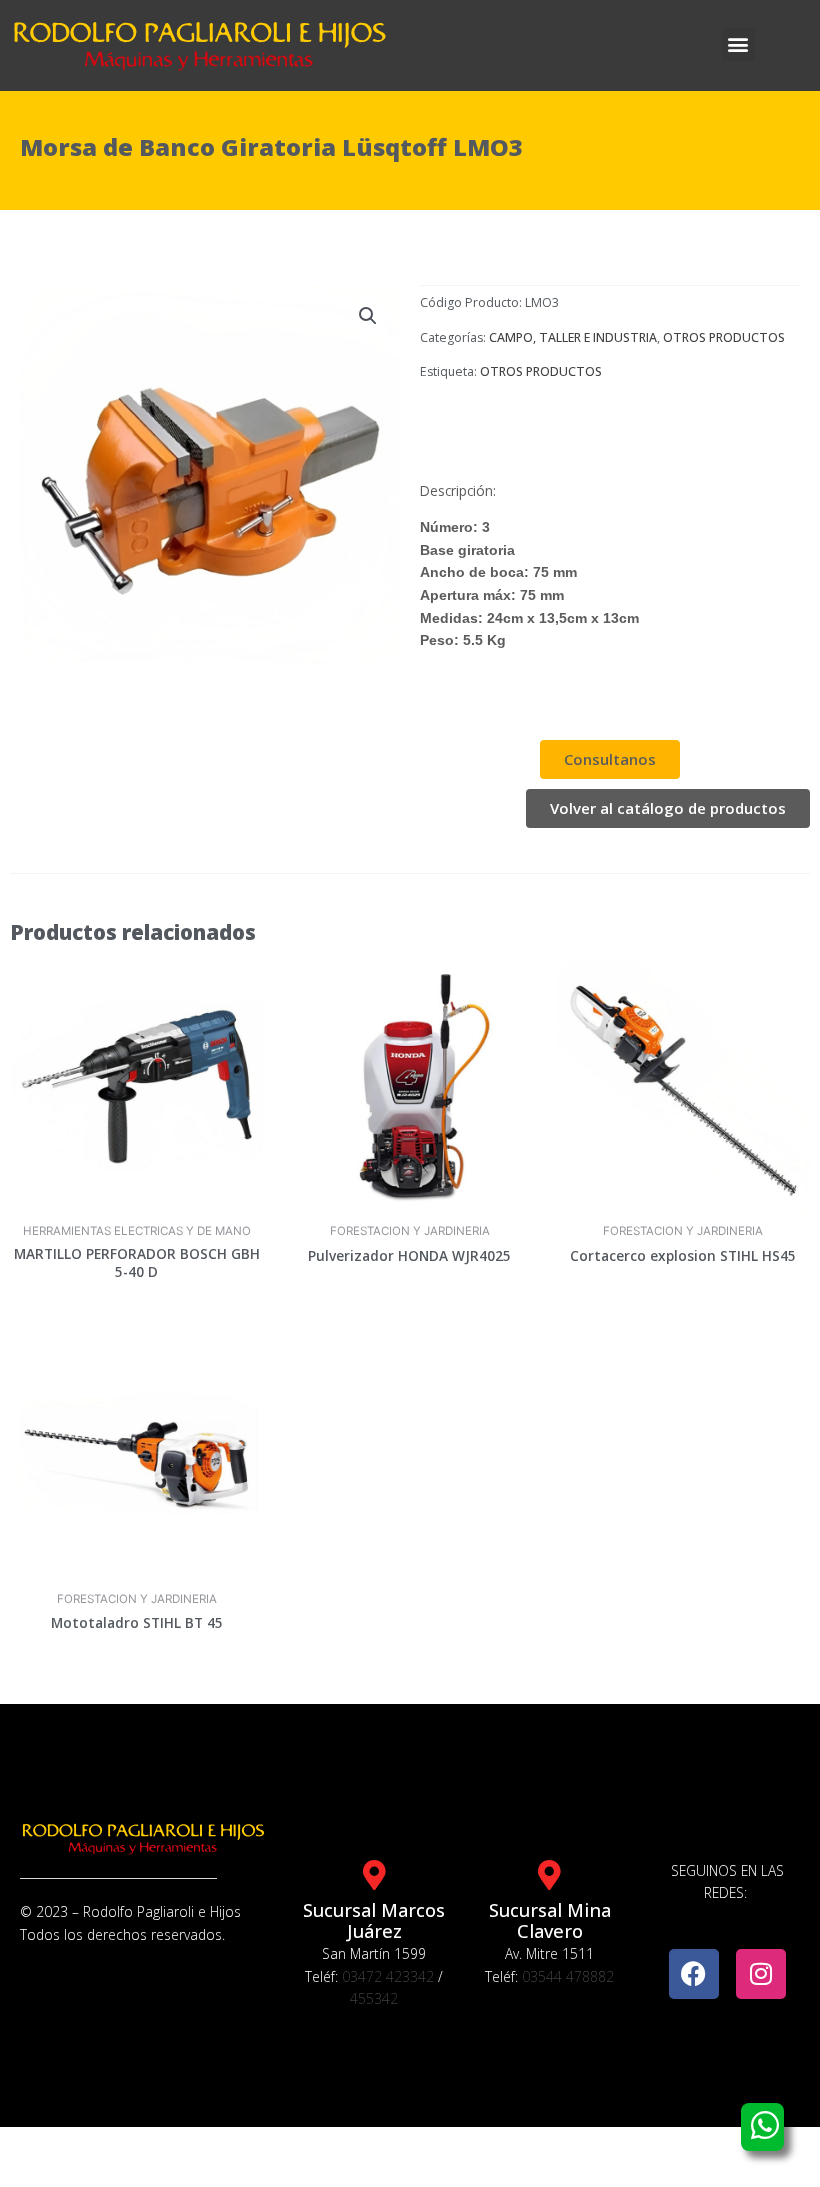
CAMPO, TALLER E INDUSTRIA (573, 337)
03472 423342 (388, 1976)
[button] (738, 44)
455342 (374, 1998)
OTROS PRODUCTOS (724, 337)
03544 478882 (568, 1976)
